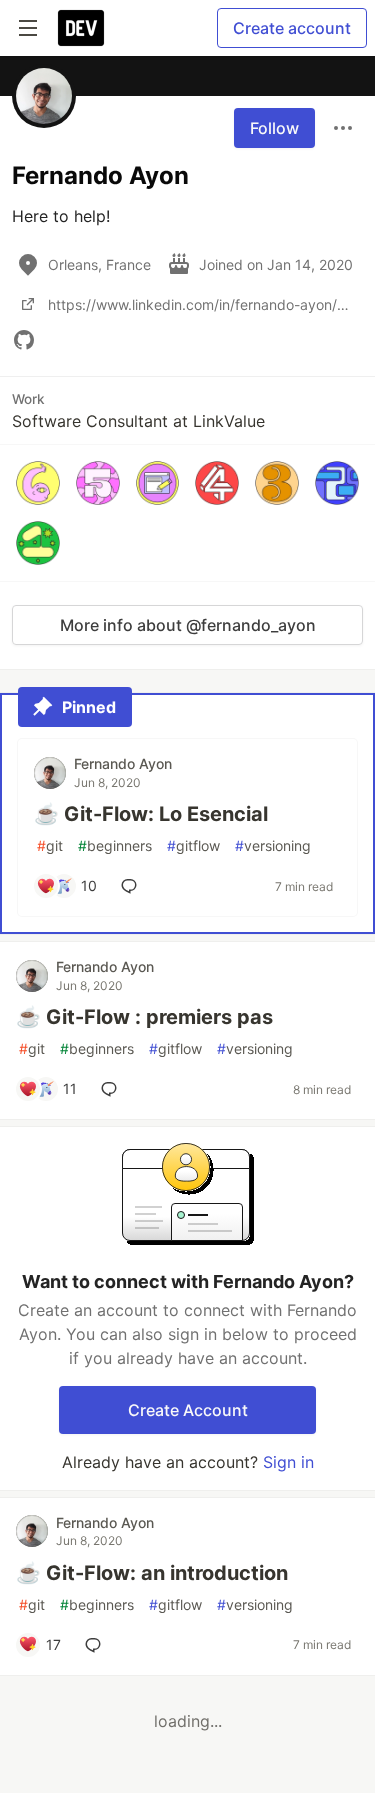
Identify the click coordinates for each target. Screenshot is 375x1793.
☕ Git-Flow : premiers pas (144, 1017)
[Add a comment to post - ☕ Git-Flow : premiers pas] (113, 1089)
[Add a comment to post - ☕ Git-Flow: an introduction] (97, 1645)
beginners (115, 845)
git (50, 845)
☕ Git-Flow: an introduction (152, 1573)
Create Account (188, 1410)
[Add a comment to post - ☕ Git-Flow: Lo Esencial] (133, 886)
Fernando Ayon (123, 763)
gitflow (193, 845)
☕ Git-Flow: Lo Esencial (151, 814)
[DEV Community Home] (81, 28)
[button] (38, 483)
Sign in (288, 1462)
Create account (292, 28)
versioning (273, 845)
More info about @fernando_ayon (188, 625)
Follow (274, 128)
